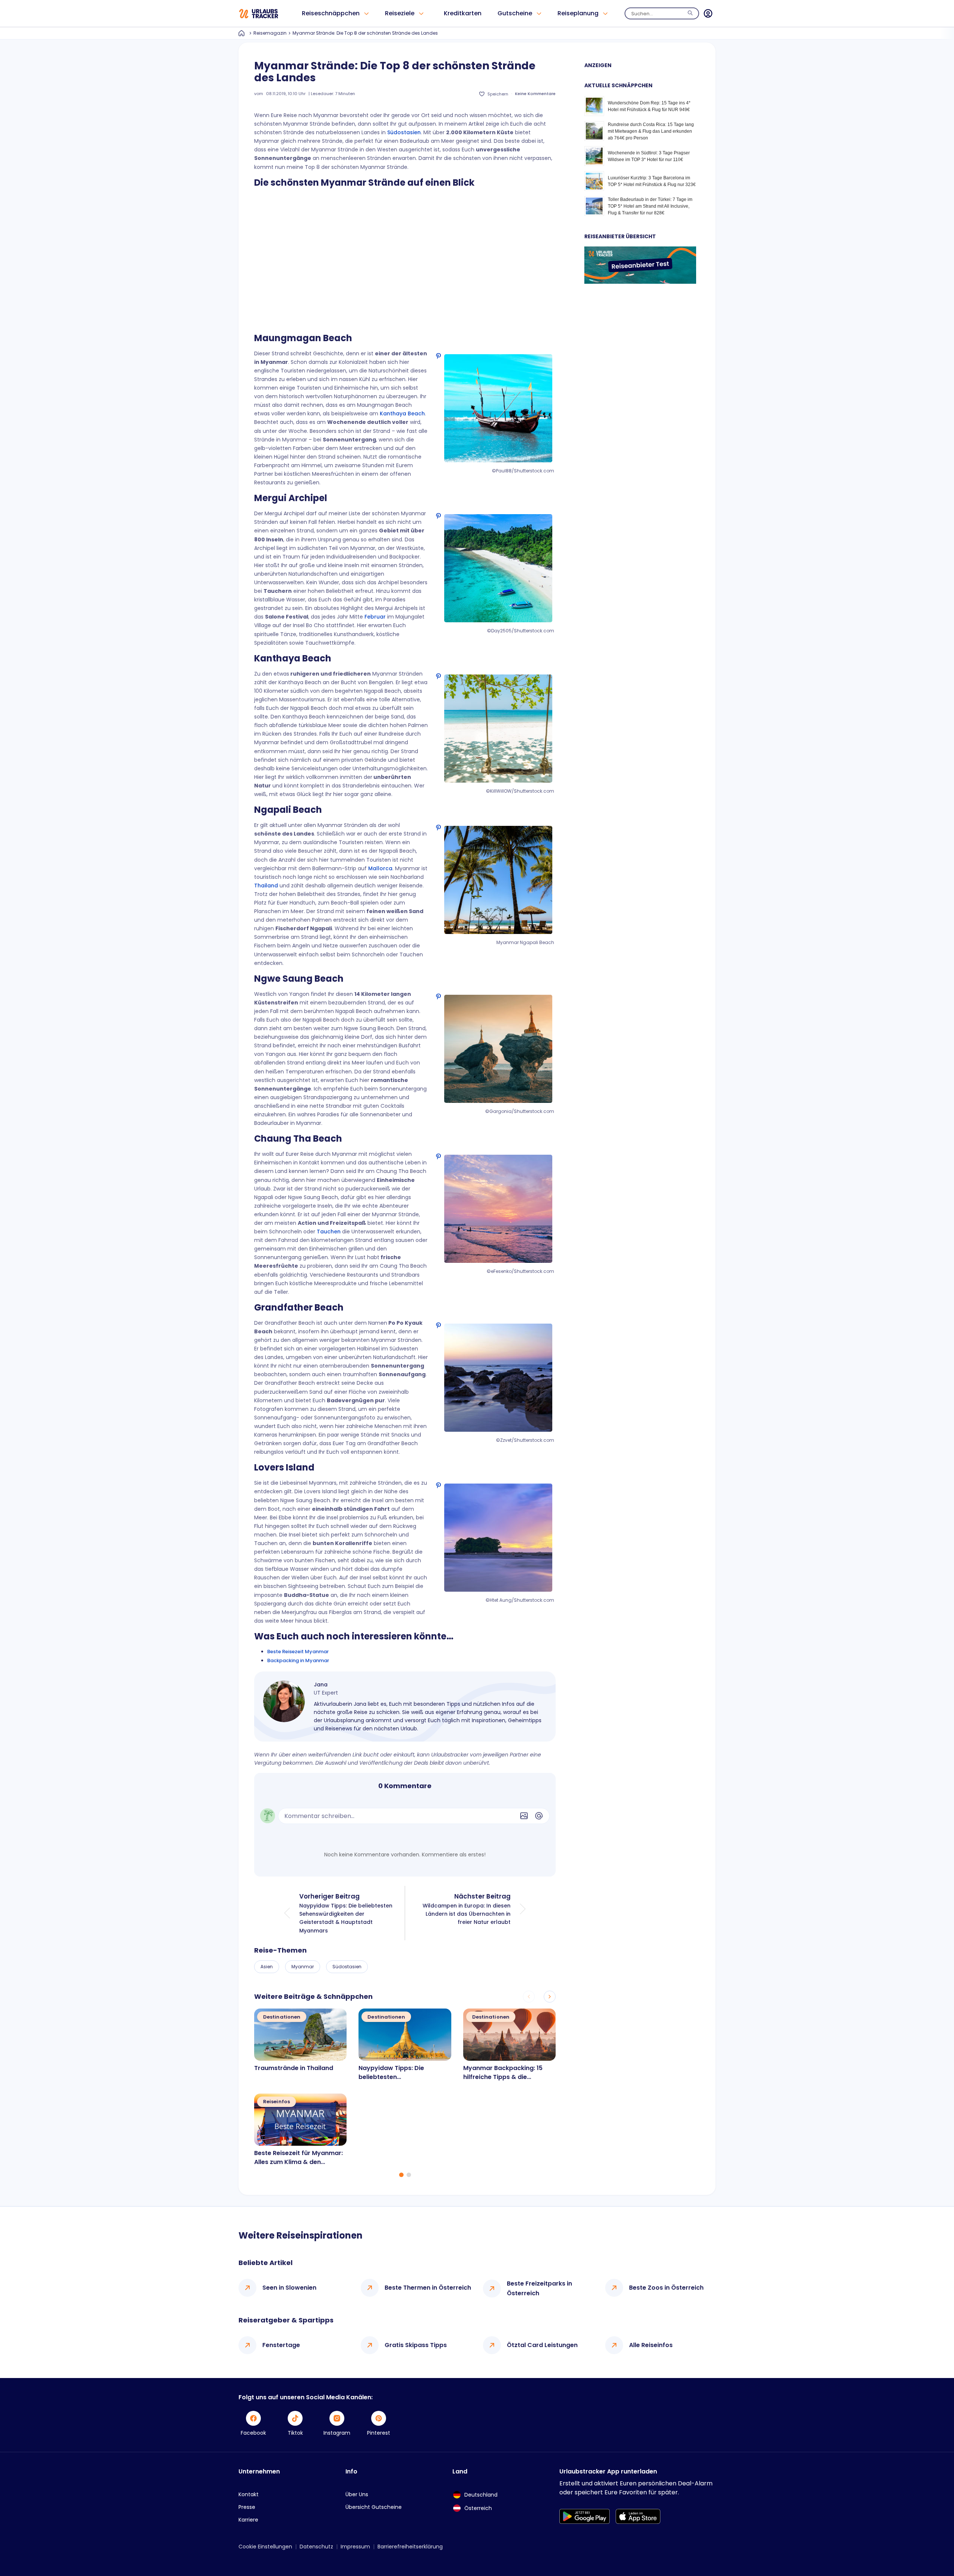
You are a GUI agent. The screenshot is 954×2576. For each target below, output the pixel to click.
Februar (375, 617)
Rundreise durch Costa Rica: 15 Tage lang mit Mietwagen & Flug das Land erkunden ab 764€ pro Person (651, 131)
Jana (321, 1685)
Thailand (266, 886)
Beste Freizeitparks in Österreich (539, 2288)
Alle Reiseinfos (651, 2345)
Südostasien (404, 132)
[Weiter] (550, 1997)
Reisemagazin (270, 33)
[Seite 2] (409, 2175)
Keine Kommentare (535, 94)
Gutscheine (515, 13)
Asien (267, 1967)
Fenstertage (281, 2345)
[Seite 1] (401, 2175)
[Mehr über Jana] (284, 1701)
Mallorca (380, 868)
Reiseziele (400, 13)
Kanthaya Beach (402, 413)
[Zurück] (529, 1997)
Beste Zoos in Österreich (666, 2288)
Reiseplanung (578, 13)
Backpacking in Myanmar (298, 1660)
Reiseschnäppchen (331, 13)
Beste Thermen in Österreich (428, 2288)
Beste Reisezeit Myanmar (298, 1652)
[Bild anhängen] (524, 1816)
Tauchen (329, 1232)
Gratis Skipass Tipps (416, 2345)
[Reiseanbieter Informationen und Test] (640, 282)
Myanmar (303, 1967)
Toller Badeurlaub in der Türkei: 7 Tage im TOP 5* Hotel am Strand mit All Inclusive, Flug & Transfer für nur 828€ (650, 206)
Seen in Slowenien (289, 2288)
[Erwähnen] (539, 1816)
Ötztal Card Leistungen (542, 2345)
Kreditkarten (463, 13)
